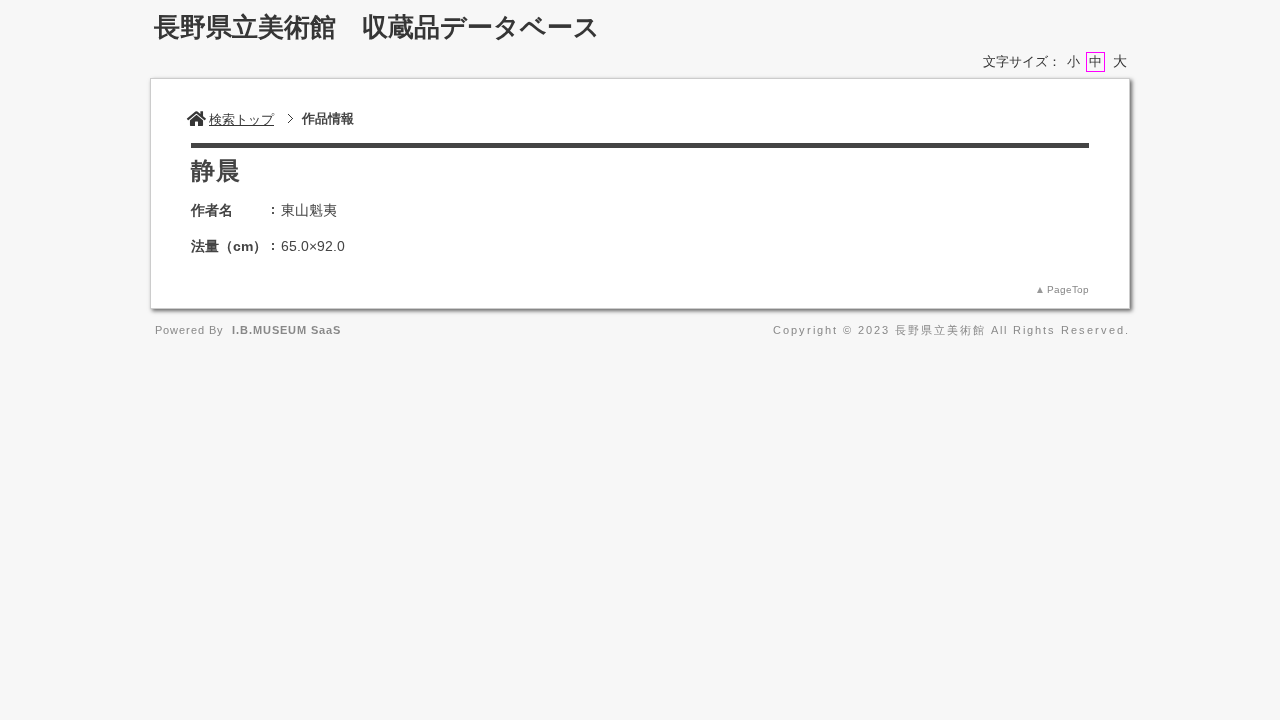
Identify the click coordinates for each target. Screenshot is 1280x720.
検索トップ (241, 119)
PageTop (1068, 289)
